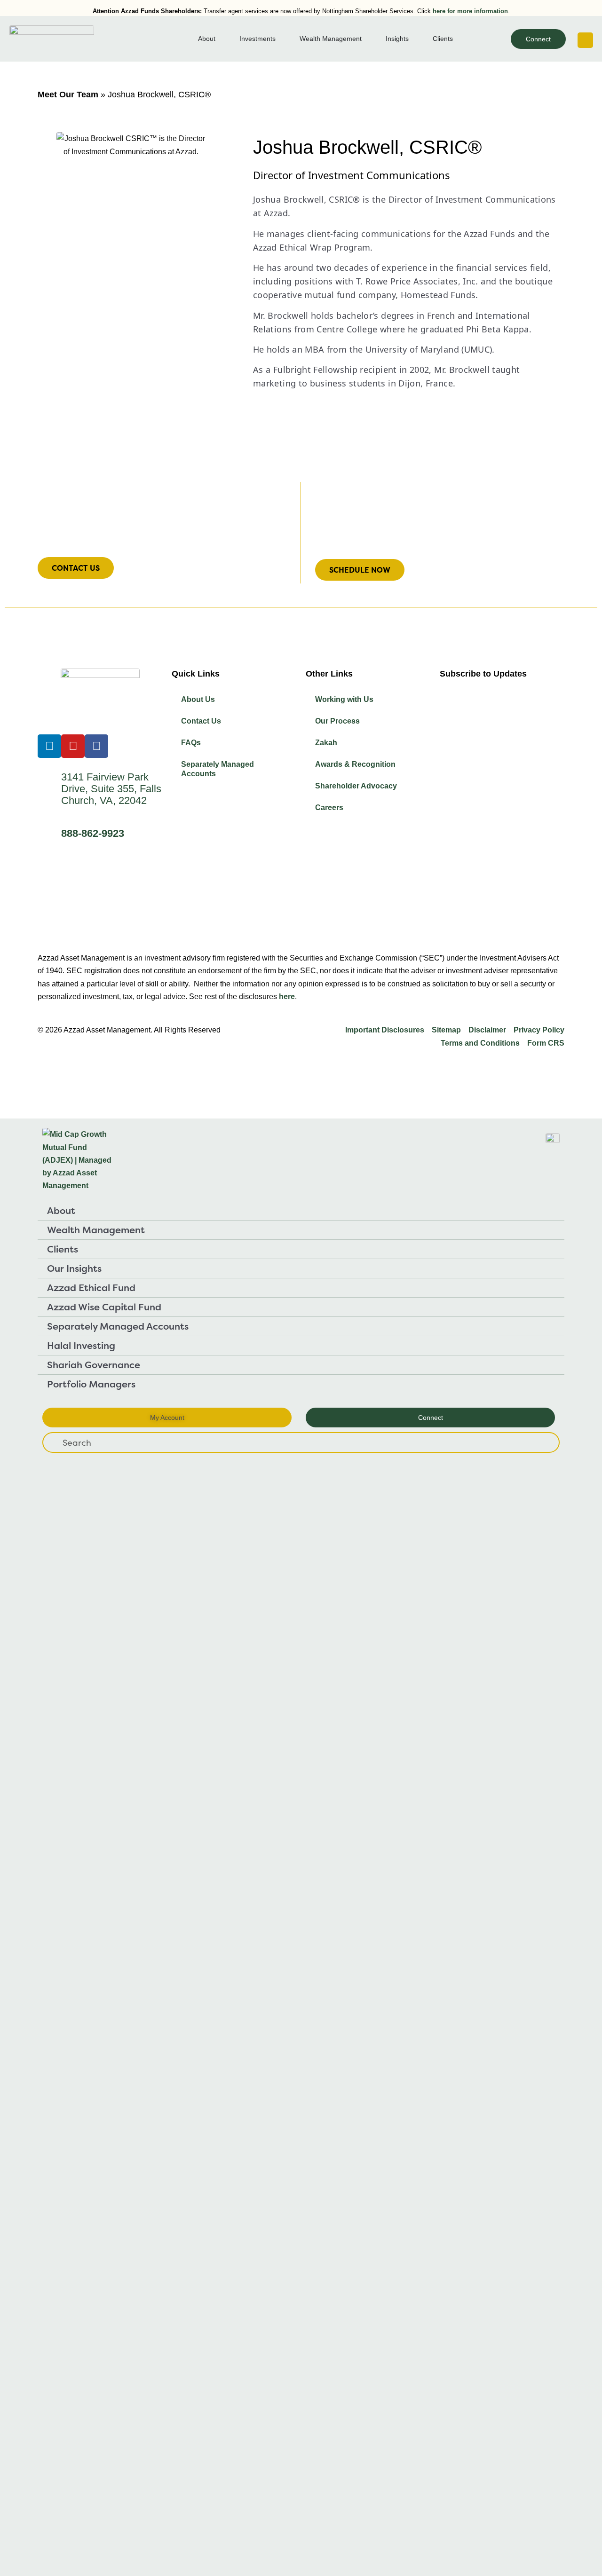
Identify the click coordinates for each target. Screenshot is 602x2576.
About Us (198, 699)
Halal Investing (81, 1345)
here (287, 997)
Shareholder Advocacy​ (356, 786)
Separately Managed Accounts (218, 769)
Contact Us (201, 721)
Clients (63, 1249)
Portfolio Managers (91, 1384)
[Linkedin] (49, 746)
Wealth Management (96, 1230)
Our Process (337, 721)
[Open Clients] (459, 39)
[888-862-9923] (49, 835)
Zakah (326, 743)
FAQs (191, 743)
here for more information (470, 11)
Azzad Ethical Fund (91, 1288)
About (61, 1210)
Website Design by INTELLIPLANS (99, 1065)
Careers (329, 807)
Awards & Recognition (355, 764)
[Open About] (221, 39)
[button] (585, 40)
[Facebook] (96, 746)
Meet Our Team (68, 95)
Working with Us (344, 699)
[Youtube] (73, 746)
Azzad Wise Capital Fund (104, 1307)
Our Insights (74, 1268)
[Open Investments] (281, 39)
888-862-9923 (93, 833)
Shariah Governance (94, 1365)
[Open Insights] (414, 39)
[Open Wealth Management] (367, 39)
